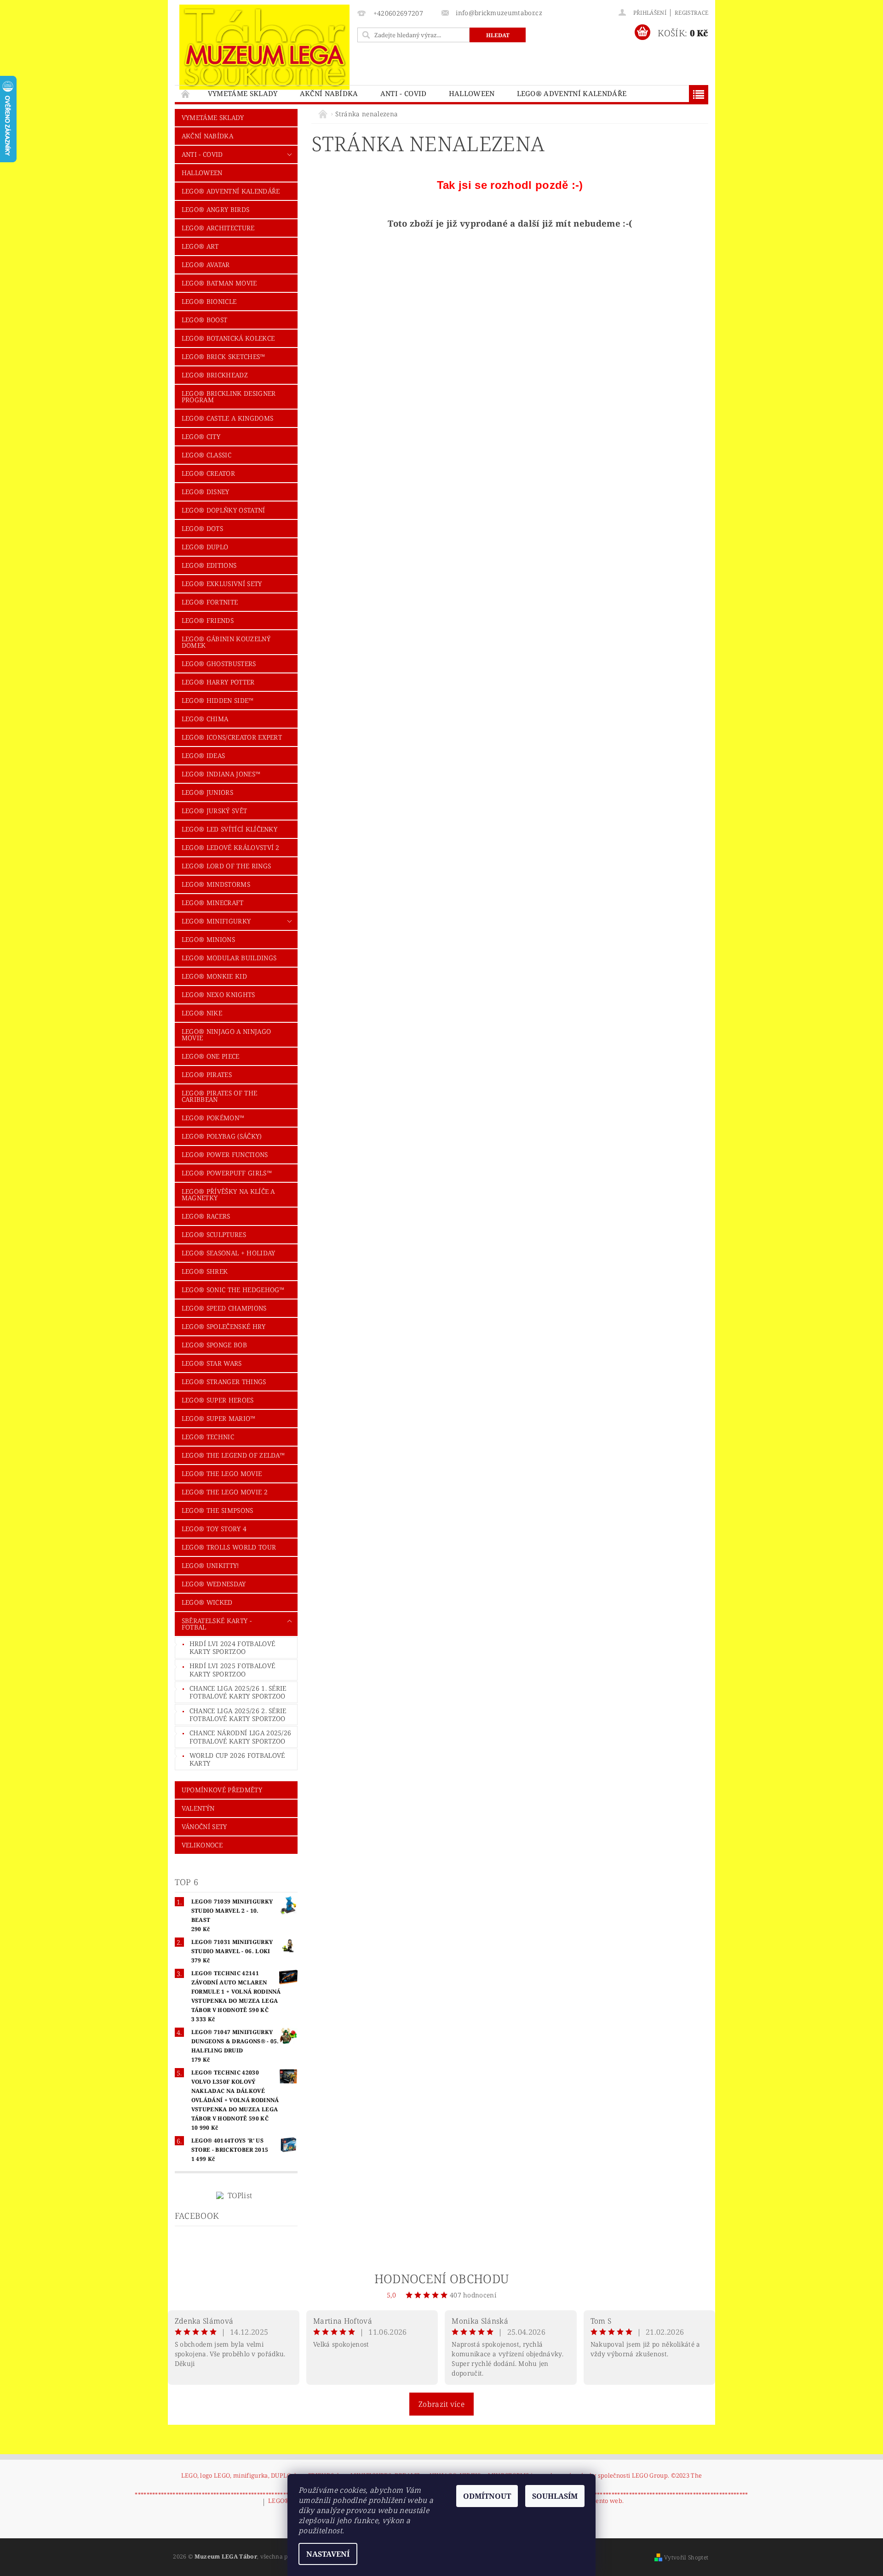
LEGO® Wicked (207, 1602)
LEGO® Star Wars (212, 1363)
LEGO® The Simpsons (218, 1510)
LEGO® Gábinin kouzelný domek (226, 642)
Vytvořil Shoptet (686, 2557)
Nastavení (328, 2554)
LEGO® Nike (202, 1013)
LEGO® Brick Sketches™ (224, 356)
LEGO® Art (200, 246)
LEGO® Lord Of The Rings (226, 866)
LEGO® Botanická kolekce (228, 338)
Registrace (691, 13)
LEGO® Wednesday (214, 1584)
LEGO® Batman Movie (219, 283)
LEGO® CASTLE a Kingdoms (227, 418)
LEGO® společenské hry (224, 1326)
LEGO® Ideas (204, 755)
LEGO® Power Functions (225, 1154)
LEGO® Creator (208, 473)
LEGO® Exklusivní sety (222, 584)
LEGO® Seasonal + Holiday (229, 1253)
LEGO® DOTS (202, 528)
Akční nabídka (329, 93)
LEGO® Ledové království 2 (231, 847)
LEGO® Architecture (218, 228)
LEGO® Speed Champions (224, 1308)
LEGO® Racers (206, 1216)
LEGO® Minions (208, 939)
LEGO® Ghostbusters (219, 664)
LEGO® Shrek (205, 1271)
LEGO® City (201, 436)
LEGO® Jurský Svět (214, 811)
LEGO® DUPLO (205, 547)
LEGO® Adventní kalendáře (572, 93)
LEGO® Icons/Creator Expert (232, 737)
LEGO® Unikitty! (210, 1565)
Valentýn (198, 1808)
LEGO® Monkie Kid (214, 976)
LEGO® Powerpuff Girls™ (227, 1173)
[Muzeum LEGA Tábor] (264, 47)
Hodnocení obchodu (441, 2279)
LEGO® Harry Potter (218, 682)
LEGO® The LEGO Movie (222, 1473)
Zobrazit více (441, 2404)
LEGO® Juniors (207, 792)
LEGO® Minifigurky (216, 921)
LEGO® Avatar (206, 265)
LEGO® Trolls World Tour (229, 1547)
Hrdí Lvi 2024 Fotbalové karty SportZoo (232, 1648)
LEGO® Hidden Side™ (218, 700)
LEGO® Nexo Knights (218, 994)
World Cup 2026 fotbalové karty (237, 1759)
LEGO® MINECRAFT (213, 903)
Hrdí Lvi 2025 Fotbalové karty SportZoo (232, 1670)
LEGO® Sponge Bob (214, 1345)
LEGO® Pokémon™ (213, 1118)
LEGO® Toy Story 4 (214, 1529)
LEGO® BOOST (205, 320)
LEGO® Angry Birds (215, 209)
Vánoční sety (204, 1827)
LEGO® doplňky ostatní (224, 510)
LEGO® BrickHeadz (215, 375)
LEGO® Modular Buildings (229, 958)
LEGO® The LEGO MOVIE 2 (225, 1492)
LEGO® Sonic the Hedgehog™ (233, 1290)
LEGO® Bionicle (209, 301)
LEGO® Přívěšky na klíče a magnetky (228, 1194)
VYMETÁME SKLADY (243, 93)
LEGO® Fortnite (210, 602)
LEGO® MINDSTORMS (216, 884)
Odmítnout (487, 2496)
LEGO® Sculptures (214, 1234)
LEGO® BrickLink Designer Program (229, 396)
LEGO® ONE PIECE (211, 1056)
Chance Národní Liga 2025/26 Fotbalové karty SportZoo (241, 1737)
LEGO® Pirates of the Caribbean (219, 1096)
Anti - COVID (404, 93)
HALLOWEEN (472, 93)
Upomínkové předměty (222, 1790)
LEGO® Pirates (207, 1074)
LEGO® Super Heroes (218, 1400)
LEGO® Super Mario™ (219, 1418)
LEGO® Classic (206, 455)
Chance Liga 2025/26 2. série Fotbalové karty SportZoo (238, 1715)
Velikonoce (202, 1845)
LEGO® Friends (208, 620)
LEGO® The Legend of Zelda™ (233, 1455)
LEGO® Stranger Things (224, 1382)
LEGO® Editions (209, 565)
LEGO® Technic (208, 1437)
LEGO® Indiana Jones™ (221, 774)
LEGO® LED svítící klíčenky (229, 829)
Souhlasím (555, 2496)
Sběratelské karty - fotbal (217, 1624)
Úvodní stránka (186, 94)
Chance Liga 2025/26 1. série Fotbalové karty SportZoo (238, 1692)
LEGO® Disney (206, 492)
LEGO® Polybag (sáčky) (222, 1136)
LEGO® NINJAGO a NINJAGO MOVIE (226, 1034)
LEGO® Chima (205, 719)
